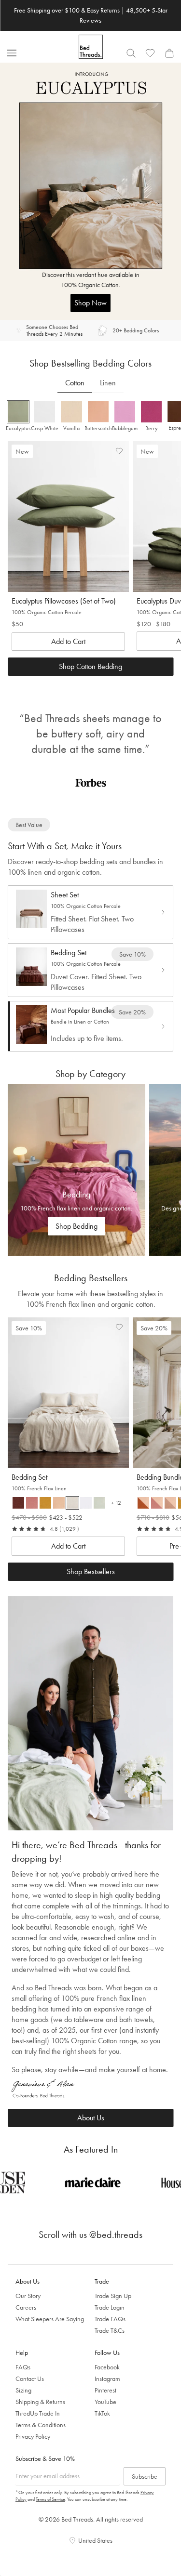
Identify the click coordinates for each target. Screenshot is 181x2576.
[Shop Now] (90, 191)
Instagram (107, 2379)
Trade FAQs (110, 2319)
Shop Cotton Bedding (90, 666)
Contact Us (30, 2379)
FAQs (23, 2367)
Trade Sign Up (113, 2296)
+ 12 (118, 1504)
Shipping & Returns (40, 2402)
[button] (18, 417)
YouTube (105, 2402)
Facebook (107, 2367)
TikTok (102, 2413)
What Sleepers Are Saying (50, 2319)
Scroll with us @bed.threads (90, 2234)
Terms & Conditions (41, 2425)
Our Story (28, 2296)
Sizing (23, 2390)
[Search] (131, 53)
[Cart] (169, 53)
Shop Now (90, 303)
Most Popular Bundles (83, 1010)
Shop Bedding (77, 1226)
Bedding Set (69, 953)
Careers (26, 2307)
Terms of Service (50, 2499)
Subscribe (145, 2476)
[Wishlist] (150, 53)
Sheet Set (65, 895)
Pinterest (105, 2390)
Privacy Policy (33, 2436)
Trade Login (110, 2307)
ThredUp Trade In (38, 2413)
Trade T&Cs (110, 2330)
